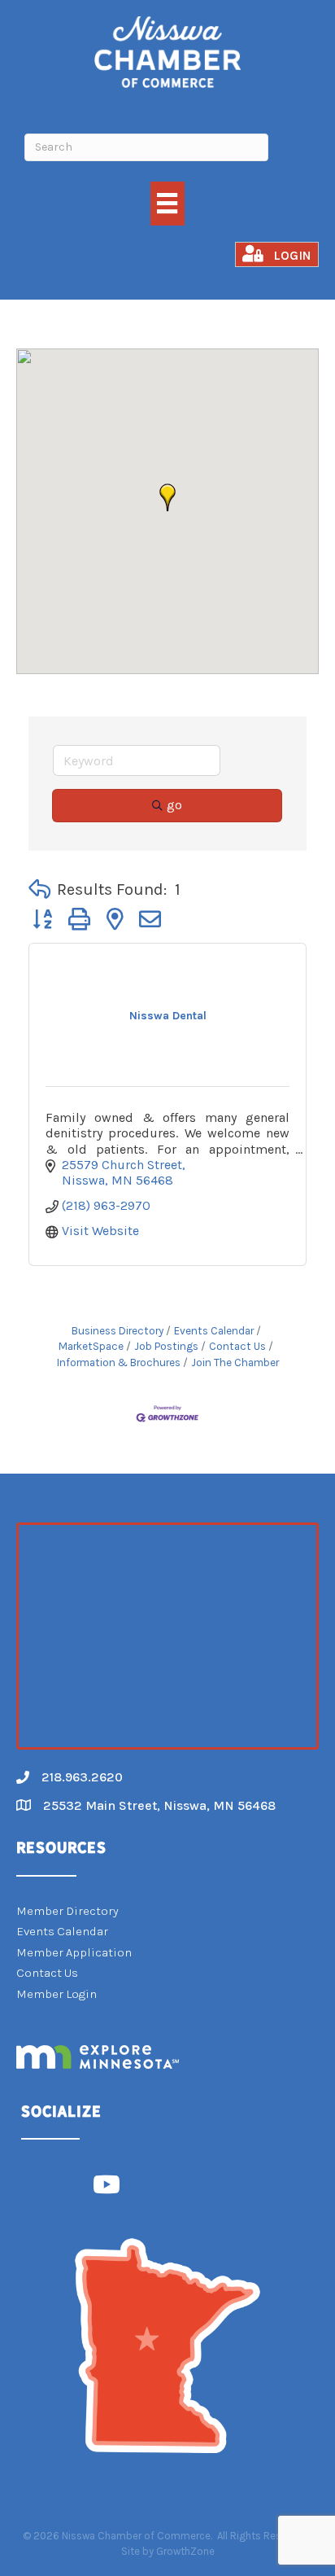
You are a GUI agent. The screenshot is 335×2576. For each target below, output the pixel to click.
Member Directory (67, 1911)
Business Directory (117, 1331)
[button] (167, 497)
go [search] (174, 805)
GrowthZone (185, 2551)
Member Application (74, 1952)
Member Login (57, 1994)
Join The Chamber (235, 1362)
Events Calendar (214, 1331)
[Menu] (167, 203)
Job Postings (166, 1346)
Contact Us (237, 1346)
